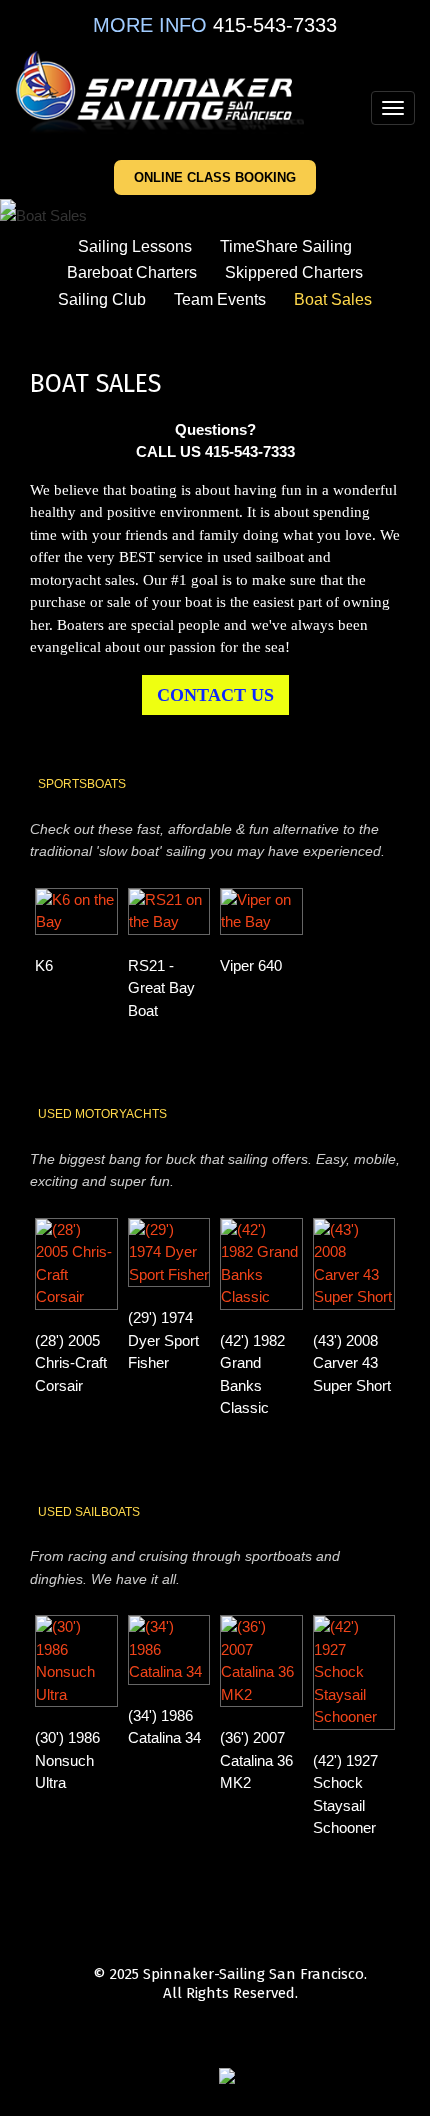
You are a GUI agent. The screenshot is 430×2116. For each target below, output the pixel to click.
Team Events (220, 299)
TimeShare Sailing (286, 246)
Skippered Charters (294, 272)
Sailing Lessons (135, 246)
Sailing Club (102, 299)
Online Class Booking (215, 177)
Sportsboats (82, 784)
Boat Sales (333, 299)
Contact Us (215, 695)
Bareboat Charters (132, 272)
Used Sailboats (89, 1512)
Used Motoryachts (102, 1114)
